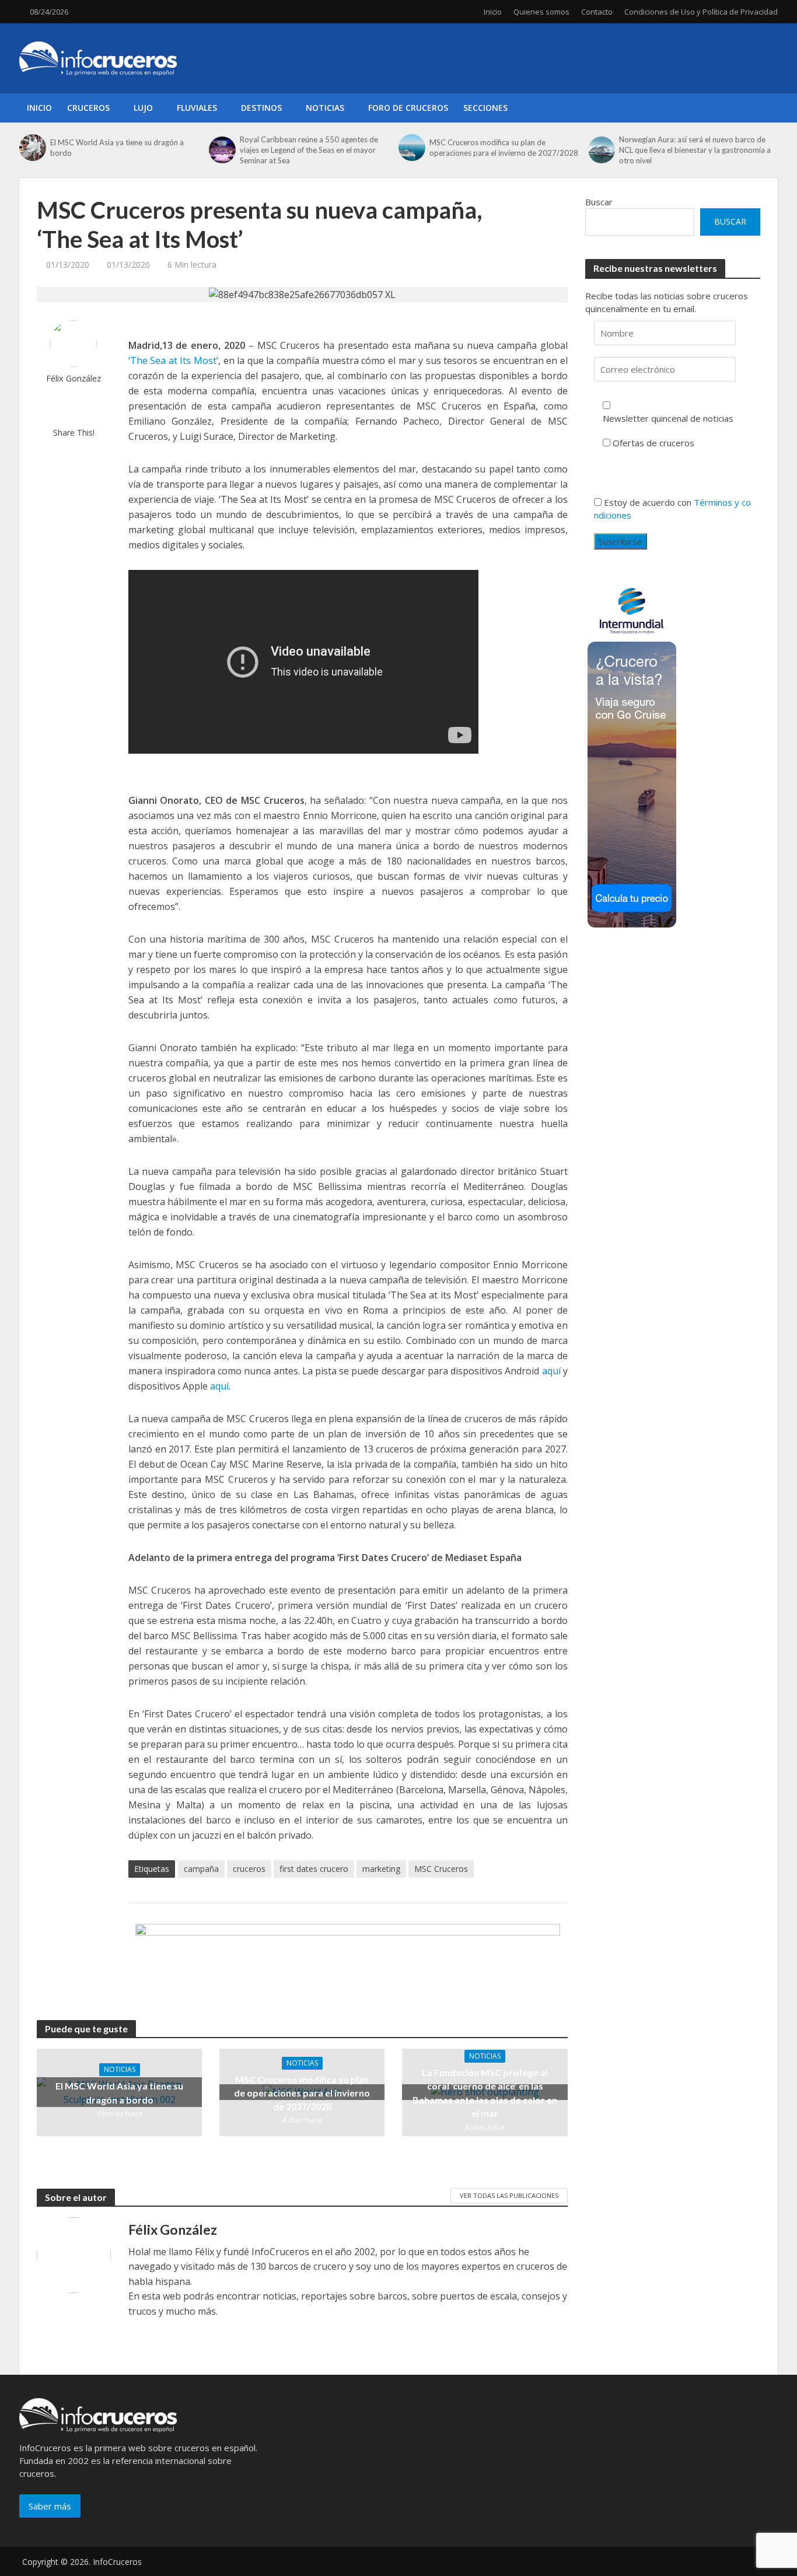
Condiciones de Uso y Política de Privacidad (701, 12)
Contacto (597, 12)
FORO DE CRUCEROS (408, 108)
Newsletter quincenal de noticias (668, 418)
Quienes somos (541, 12)
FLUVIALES (197, 108)
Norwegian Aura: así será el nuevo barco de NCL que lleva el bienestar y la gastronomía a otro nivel (695, 150)
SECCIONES (485, 108)
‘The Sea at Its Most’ (173, 360)
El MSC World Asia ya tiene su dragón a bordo (117, 148)
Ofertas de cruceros (653, 443)
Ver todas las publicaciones (509, 2195)
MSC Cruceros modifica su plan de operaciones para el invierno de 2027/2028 (504, 148)
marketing (381, 1869)
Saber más (50, 2506)
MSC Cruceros (441, 1869)
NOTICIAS (325, 108)
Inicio (493, 12)
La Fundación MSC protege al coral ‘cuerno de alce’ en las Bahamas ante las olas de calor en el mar (485, 2092)
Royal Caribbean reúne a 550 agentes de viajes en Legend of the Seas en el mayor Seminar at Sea (309, 150)
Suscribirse (621, 541)
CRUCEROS (88, 108)
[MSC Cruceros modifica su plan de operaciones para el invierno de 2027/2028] (411, 148)
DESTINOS (261, 108)
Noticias (120, 2069)
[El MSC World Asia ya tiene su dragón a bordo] (32, 148)
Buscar (599, 202)
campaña (201, 1869)
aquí (551, 1371)
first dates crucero (314, 1869)
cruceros (249, 1869)
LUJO (143, 108)
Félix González (74, 378)
